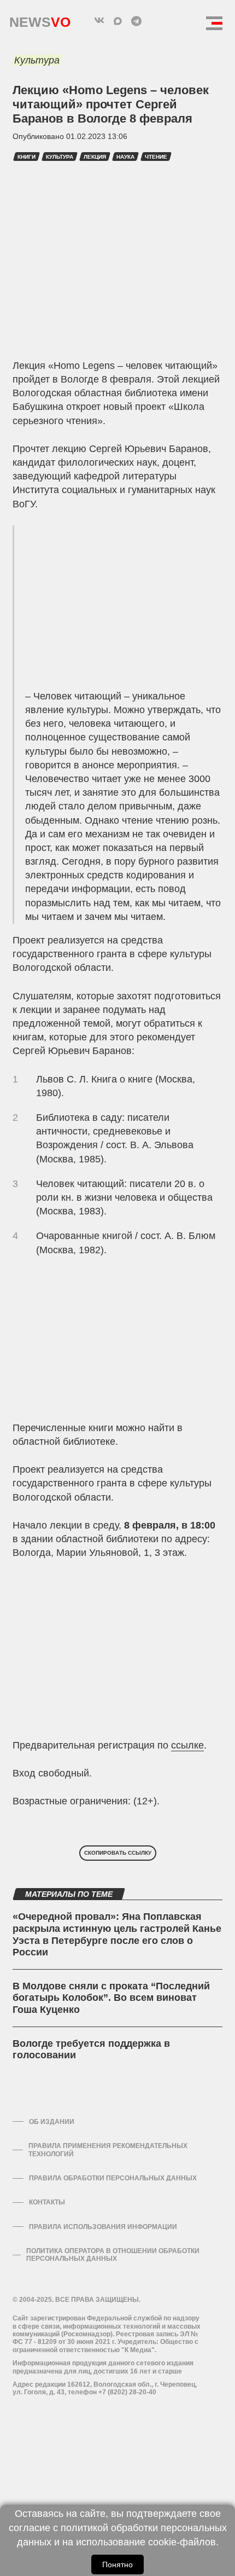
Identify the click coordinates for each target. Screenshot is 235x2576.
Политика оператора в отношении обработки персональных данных (113, 2255)
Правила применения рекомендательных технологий (108, 2150)
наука (125, 157)
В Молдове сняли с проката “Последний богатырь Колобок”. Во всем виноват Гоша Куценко (111, 1998)
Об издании (52, 2122)
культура (60, 157)
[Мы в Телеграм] (136, 21)
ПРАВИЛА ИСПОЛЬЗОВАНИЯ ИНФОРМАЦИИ (103, 2227)
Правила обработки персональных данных (113, 2178)
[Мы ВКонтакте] (99, 21)
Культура (37, 60)
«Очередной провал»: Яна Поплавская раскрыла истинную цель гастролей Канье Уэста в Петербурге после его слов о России (117, 1934)
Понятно (117, 2565)
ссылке (187, 1745)
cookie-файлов (182, 2542)
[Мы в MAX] (117, 21)
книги (27, 157)
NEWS (40, 19)
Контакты (47, 2202)
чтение (156, 157)
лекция (95, 157)
